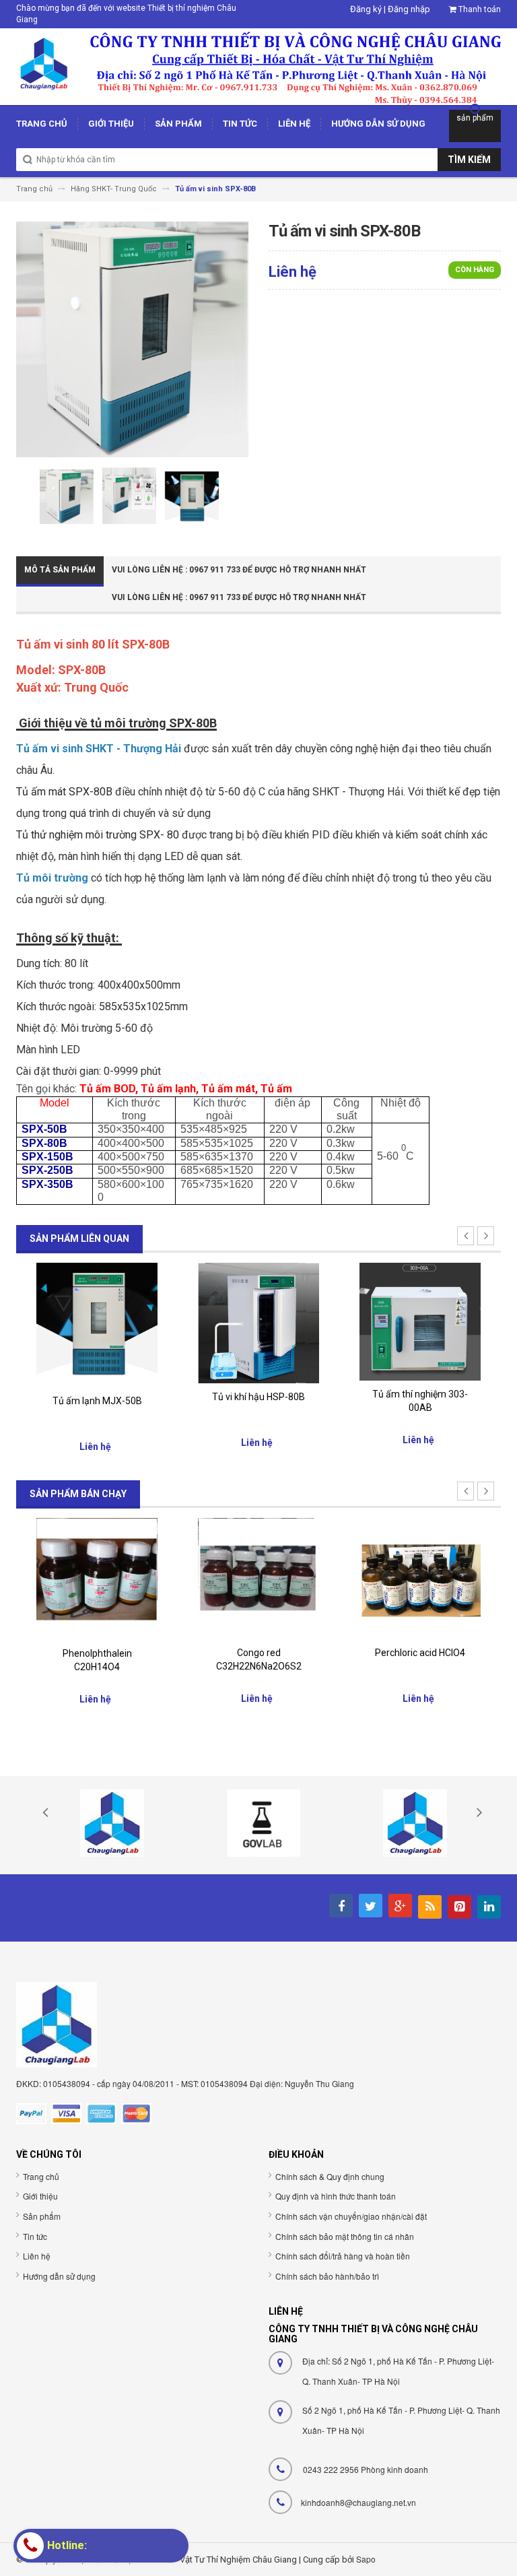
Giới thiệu (40, 2196)
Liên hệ (37, 2256)
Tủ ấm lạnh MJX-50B (97, 1401)
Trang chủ (41, 2176)
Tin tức (35, 2236)
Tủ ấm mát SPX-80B (64, 792)
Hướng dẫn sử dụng (59, 2276)
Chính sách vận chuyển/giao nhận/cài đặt (351, 2216)
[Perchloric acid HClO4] (258, 1578)
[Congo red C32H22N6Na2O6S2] (97, 1578)
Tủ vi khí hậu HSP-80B (258, 1397)
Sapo (366, 2559)
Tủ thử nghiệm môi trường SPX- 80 (98, 835)
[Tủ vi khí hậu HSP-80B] (258, 1322)
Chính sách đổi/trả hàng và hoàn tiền (343, 2256)
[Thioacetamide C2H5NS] (420, 1578)
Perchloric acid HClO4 (258, 1653)
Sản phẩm (42, 2216)
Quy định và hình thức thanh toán (336, 2196)
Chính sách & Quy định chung (330, 2176)
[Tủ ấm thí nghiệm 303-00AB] (420, 1321)
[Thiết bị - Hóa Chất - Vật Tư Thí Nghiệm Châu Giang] (258, 66)
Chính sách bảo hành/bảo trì (327, 2276)
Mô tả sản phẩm (60, 570)
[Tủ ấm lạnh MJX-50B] (97, 1324)
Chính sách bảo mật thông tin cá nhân (345, 2236)
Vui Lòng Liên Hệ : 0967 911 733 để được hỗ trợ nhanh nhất (239, 570)
